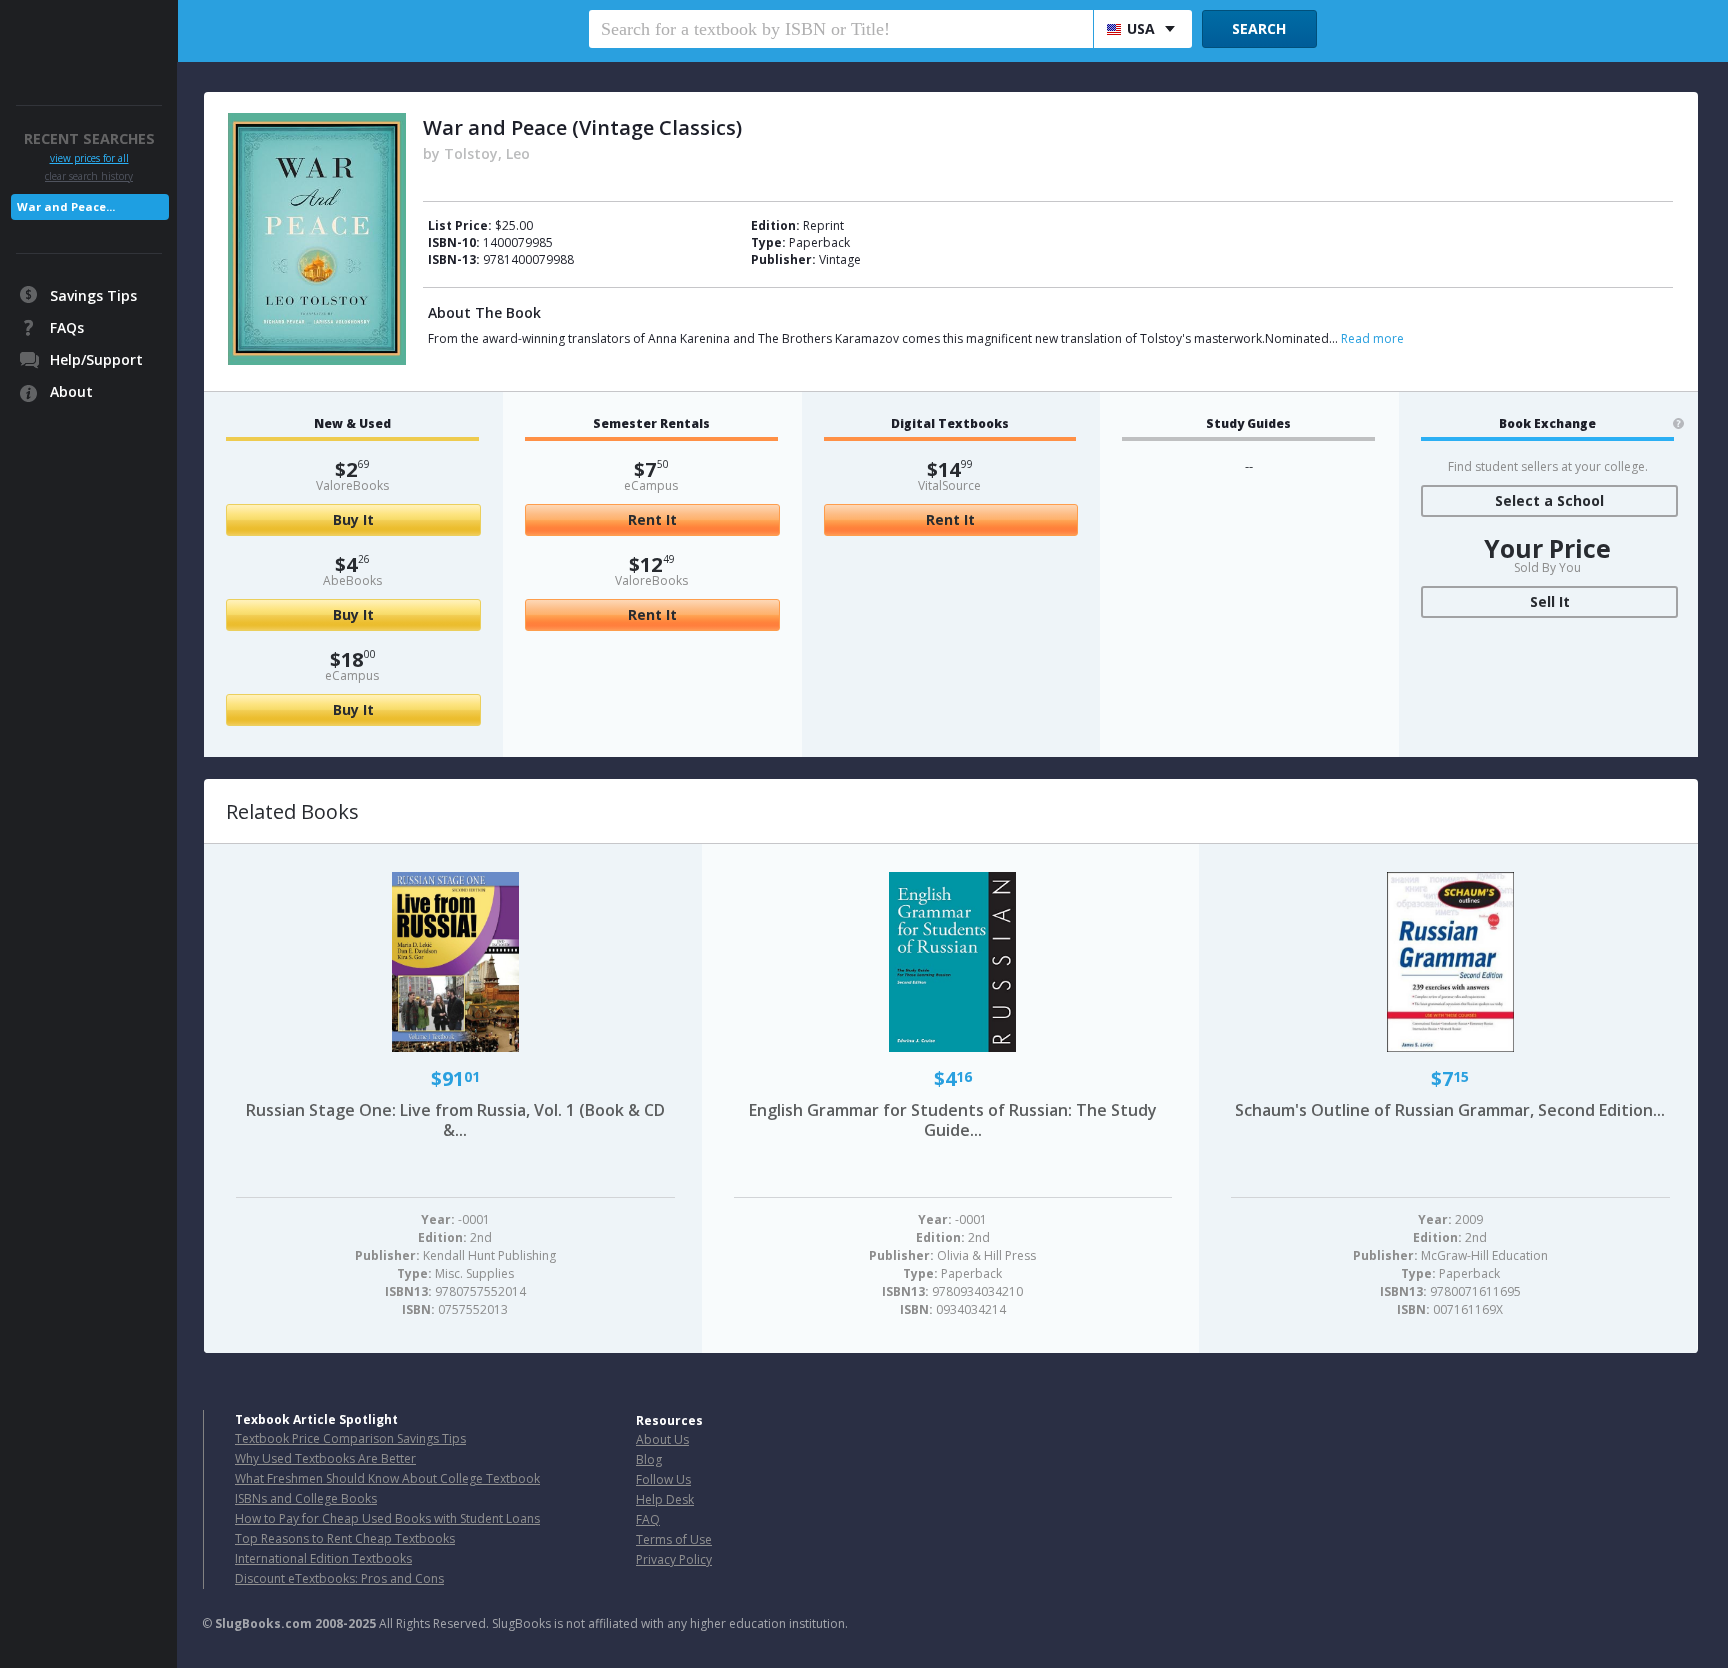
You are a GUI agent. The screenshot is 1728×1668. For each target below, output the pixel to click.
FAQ (648, 1519)
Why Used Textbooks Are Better (325, 1458)
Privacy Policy (674, 1559)
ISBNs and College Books (306, 1498)
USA (1141, 28)
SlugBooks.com (263, 1623)
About (71, 391)
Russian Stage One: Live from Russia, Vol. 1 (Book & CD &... (455, 1120)
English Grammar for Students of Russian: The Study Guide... (953, 1120)
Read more (1372, 338)
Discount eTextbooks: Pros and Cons (339, 1578)
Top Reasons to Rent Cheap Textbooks (345, 1538)
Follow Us (663, 1479)
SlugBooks (90, 37)
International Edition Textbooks (323, 1558)
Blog (649, 1459)
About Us (662, 1439)
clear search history (89, 176)
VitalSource (949, 485)
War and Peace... (66, 206)
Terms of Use (674, 1539)
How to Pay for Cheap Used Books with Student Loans (387, 1518)
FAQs (67, 327)
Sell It (1550, 601)
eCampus (352, 675)
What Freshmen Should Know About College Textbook (387, 1478)
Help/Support (96, 359)
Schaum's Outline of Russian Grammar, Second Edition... (1450, 1110)
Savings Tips (93, 295)
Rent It (652, 519)
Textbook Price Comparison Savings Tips (350, 1438)
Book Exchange (1547, 424)
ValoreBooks (352, 485)
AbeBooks (352, 580)
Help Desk (665, 1499)
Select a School (1549, 500)
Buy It (353, 519)
